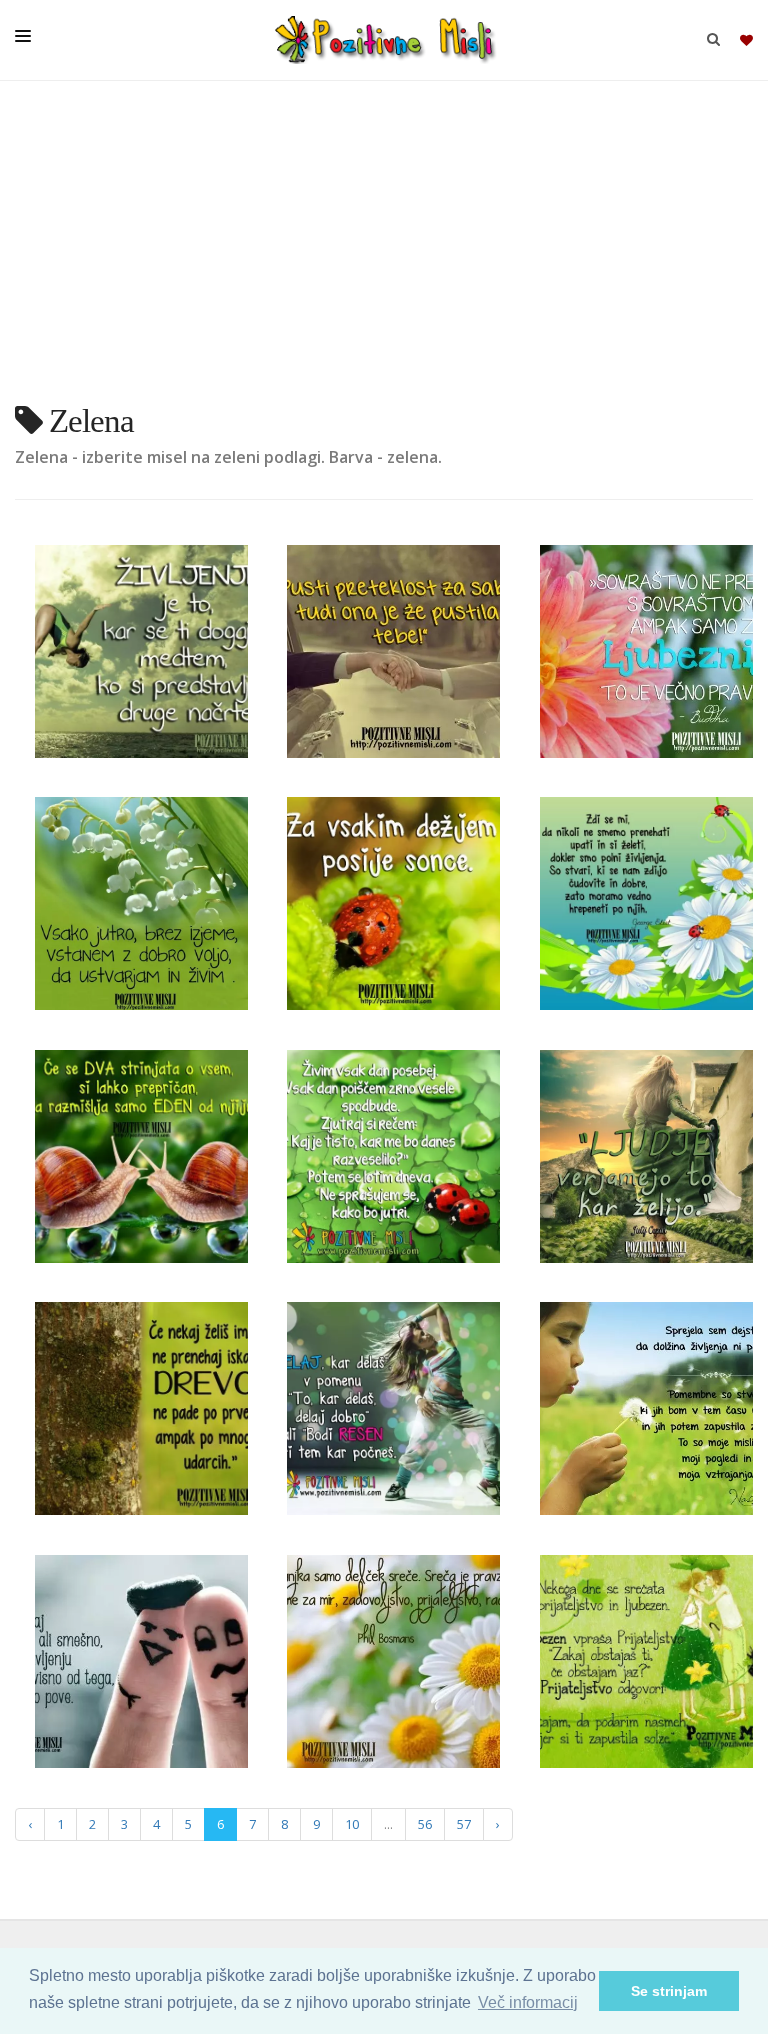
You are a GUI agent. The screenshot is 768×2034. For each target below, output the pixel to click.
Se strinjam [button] (669, 1991)
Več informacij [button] (528, 2002)
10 (352, 1824)
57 (464, 1824)
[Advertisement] (384, 250)
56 (425, 1824)
